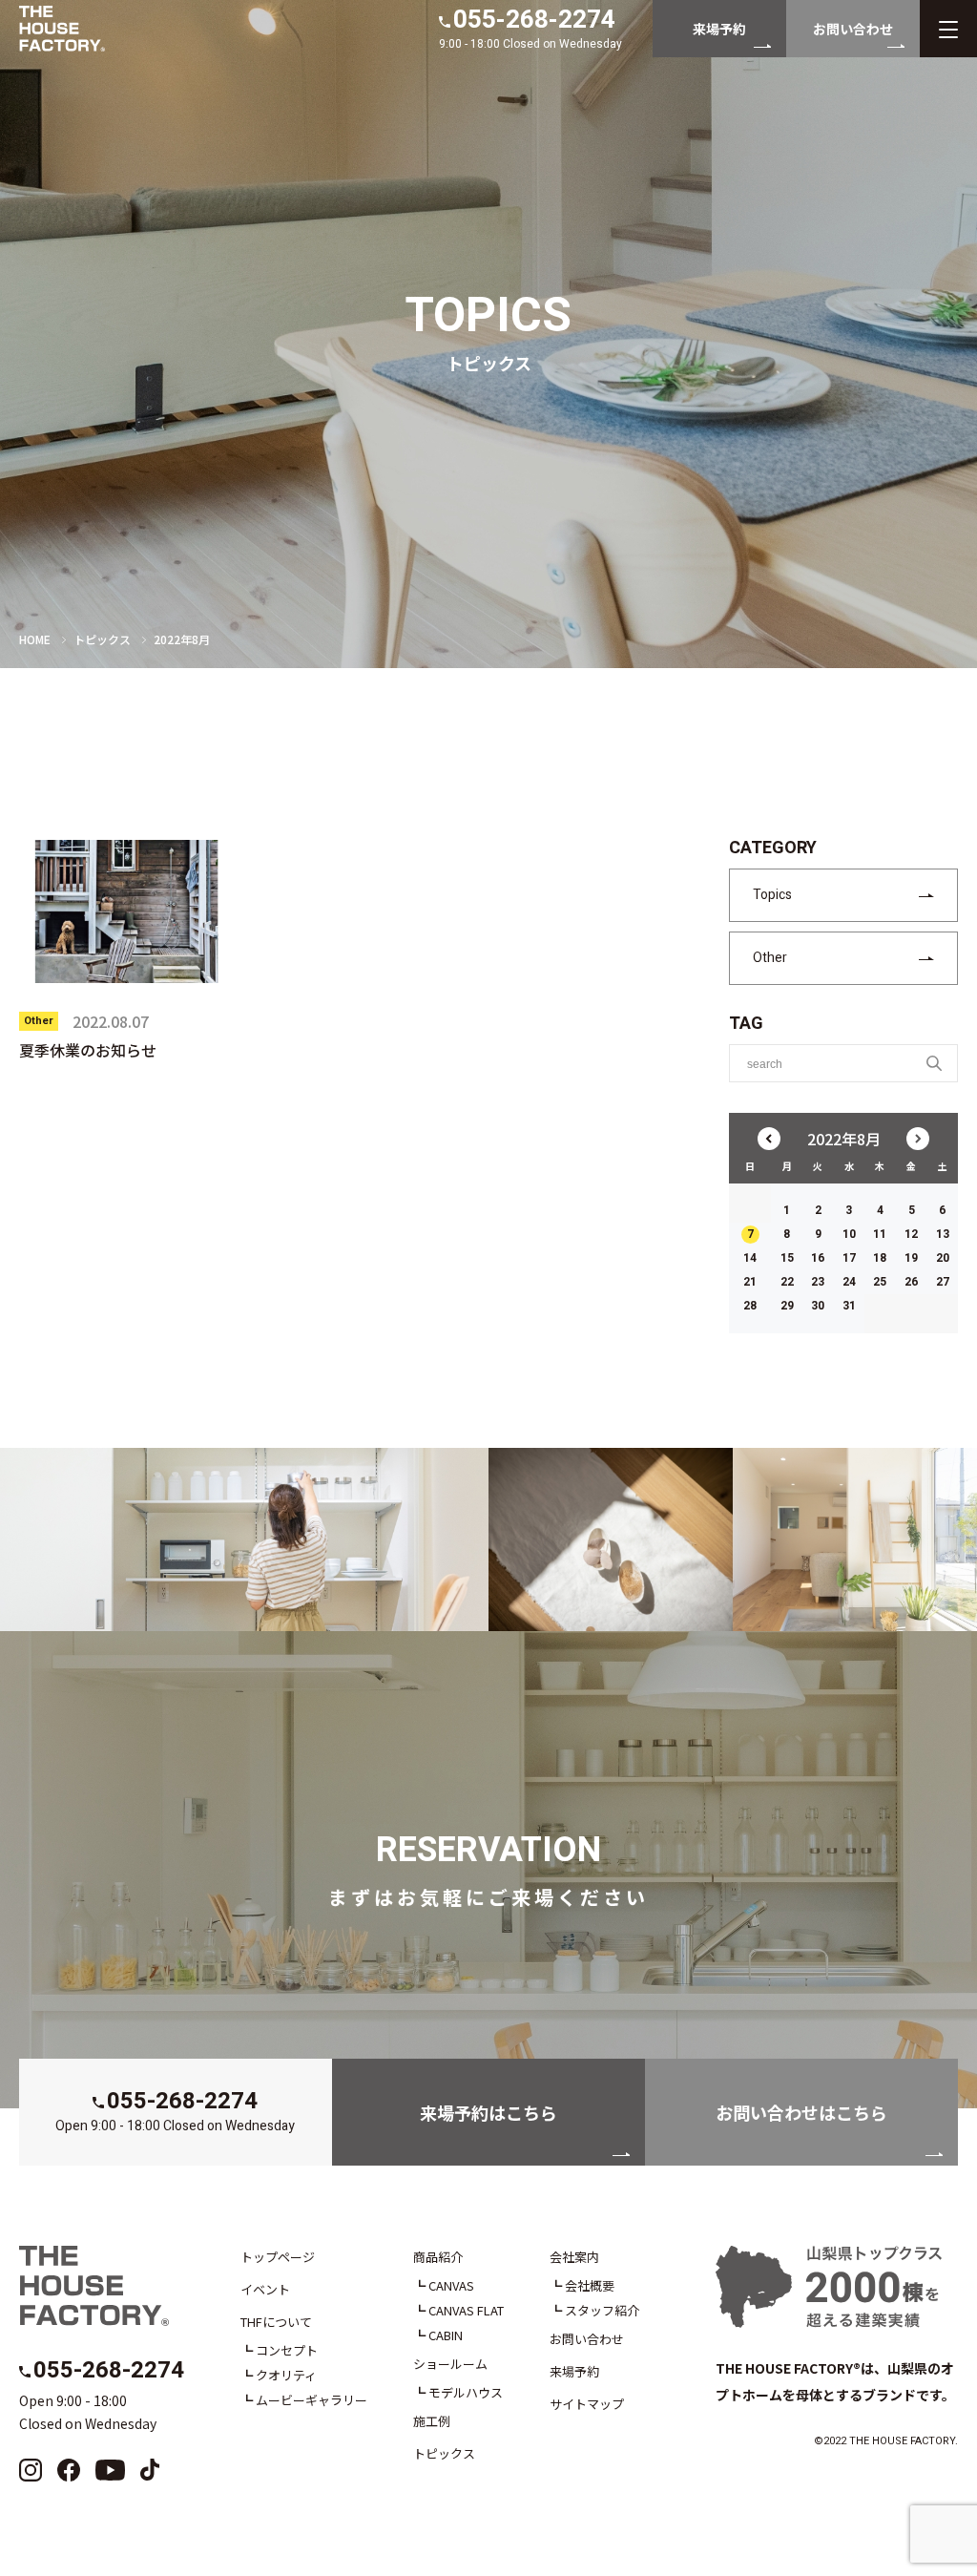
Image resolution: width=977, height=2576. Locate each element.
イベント (265, 2289)
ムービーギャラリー (312, 2400)
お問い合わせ (587, 2339)
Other (770, 958)
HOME (35, 639)
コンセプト (287, 2350)
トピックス (102, 639)
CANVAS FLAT (466, 2310)
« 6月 (769, 1139)
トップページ (278, 2257)
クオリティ (286, 2375)
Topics (772, 895)
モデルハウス (466, 2392)
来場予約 (574, 2371)
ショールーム (450, 2364)
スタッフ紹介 (602, 2310)
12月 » (918, 1139)
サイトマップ (587, 2404)
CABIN (446, 2335)
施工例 (432, 2421)
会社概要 (590, 2285)
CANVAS (451, 2285)
